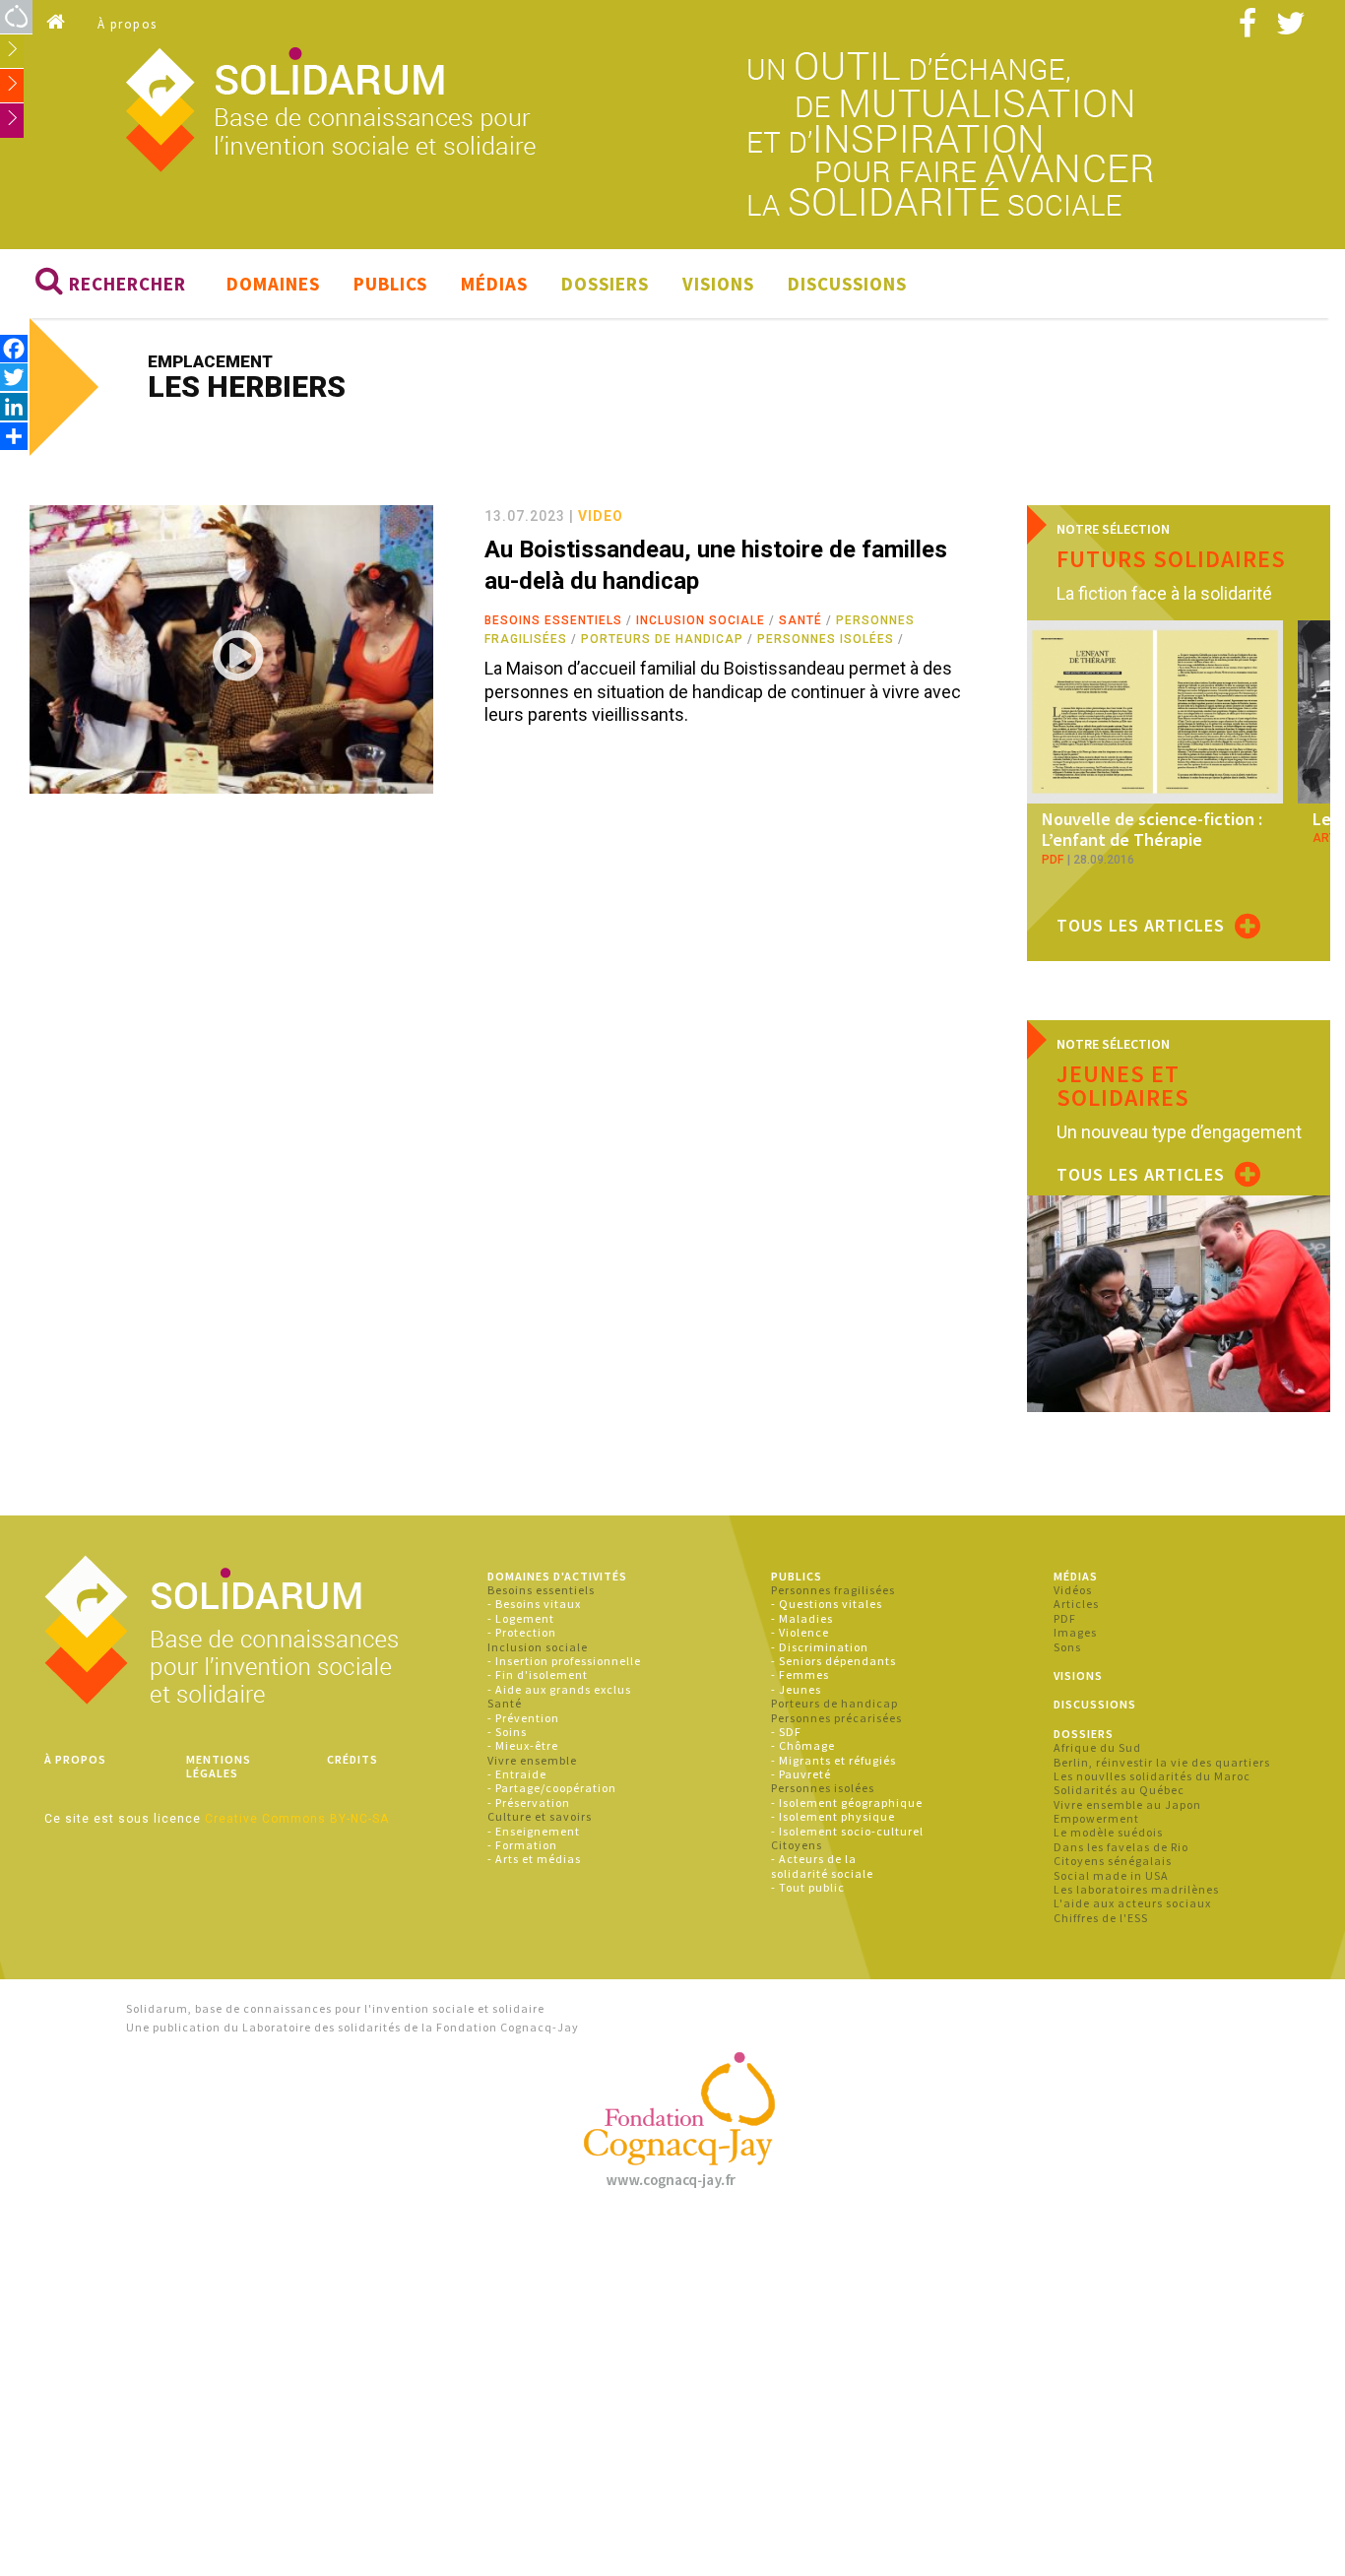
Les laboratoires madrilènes (1136, 1889)
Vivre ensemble (532, 1760)
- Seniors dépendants (833, 1661)
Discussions (847, 284)
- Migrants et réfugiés (833, 1760)
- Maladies (802, 1618)
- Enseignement (534, 1831)
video (601, 516)
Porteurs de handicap (662, 639)
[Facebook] (14, 348)
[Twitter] (14, 377)
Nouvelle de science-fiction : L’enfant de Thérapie (1152, 830)
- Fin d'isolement (538, 1674)
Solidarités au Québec (1119, 1790)
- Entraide (517, 1774)
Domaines (273, 284)
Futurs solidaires (1171, 559)
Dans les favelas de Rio (1121, 1847)
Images (1075, 1632)
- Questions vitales (827, 1604)
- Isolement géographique (847, 1803)
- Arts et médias (534, 1859)
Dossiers (605, 284)
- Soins (507, 1732)
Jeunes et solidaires (1123, 1086)
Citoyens (797, 1845)
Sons (1067, 1647)
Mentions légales (219, 1766)
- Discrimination (820, 1647)
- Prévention (523, 1718)
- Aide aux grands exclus (559, 1689)
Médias (494, 284)
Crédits (352, 1759)
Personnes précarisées (836, 1718)
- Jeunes (796, 1689)
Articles (1076, 1604)
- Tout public (808, 1887)
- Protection (522, 1632)
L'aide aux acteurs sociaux (1132, 1903)
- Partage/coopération (552, 1788)
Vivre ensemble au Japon (1127, 1804)
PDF (1065, 1618)
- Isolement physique (833, 1816)
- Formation (522, 1845)
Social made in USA (1111, 1875)
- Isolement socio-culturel (847, 1831)
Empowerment (1096, 1818)
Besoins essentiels (553, 620)
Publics (390, 284)
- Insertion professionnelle (564, 1661)
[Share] (14, 436)
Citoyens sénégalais (1113, 1861)
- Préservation (529, 1803)
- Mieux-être (523, 1745)
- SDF (786, 1732)
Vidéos (1073, 1590)
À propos (128, 24)
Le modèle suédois (1108, 1832)
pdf (1053, 860)
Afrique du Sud (1097, 1747)
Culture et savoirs (540, 1816)
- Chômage (803, 1745)
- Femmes (800, 1674)
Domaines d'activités (557, 1576)
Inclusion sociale (701, 620)
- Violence (800, 1632)
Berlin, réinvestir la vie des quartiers (1162, 1762)
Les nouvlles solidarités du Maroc (1152, 1776)
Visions (718, 284)
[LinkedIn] (14, 406)
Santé (801, 620)
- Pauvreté (801, 1774)
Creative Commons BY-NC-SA (297, 1819)
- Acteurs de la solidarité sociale (822, 1866)
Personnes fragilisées (833, 1590)
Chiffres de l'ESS (1101, 1918)
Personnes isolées (826, 639)
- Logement (521, 1618)
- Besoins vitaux (534, 1604)
